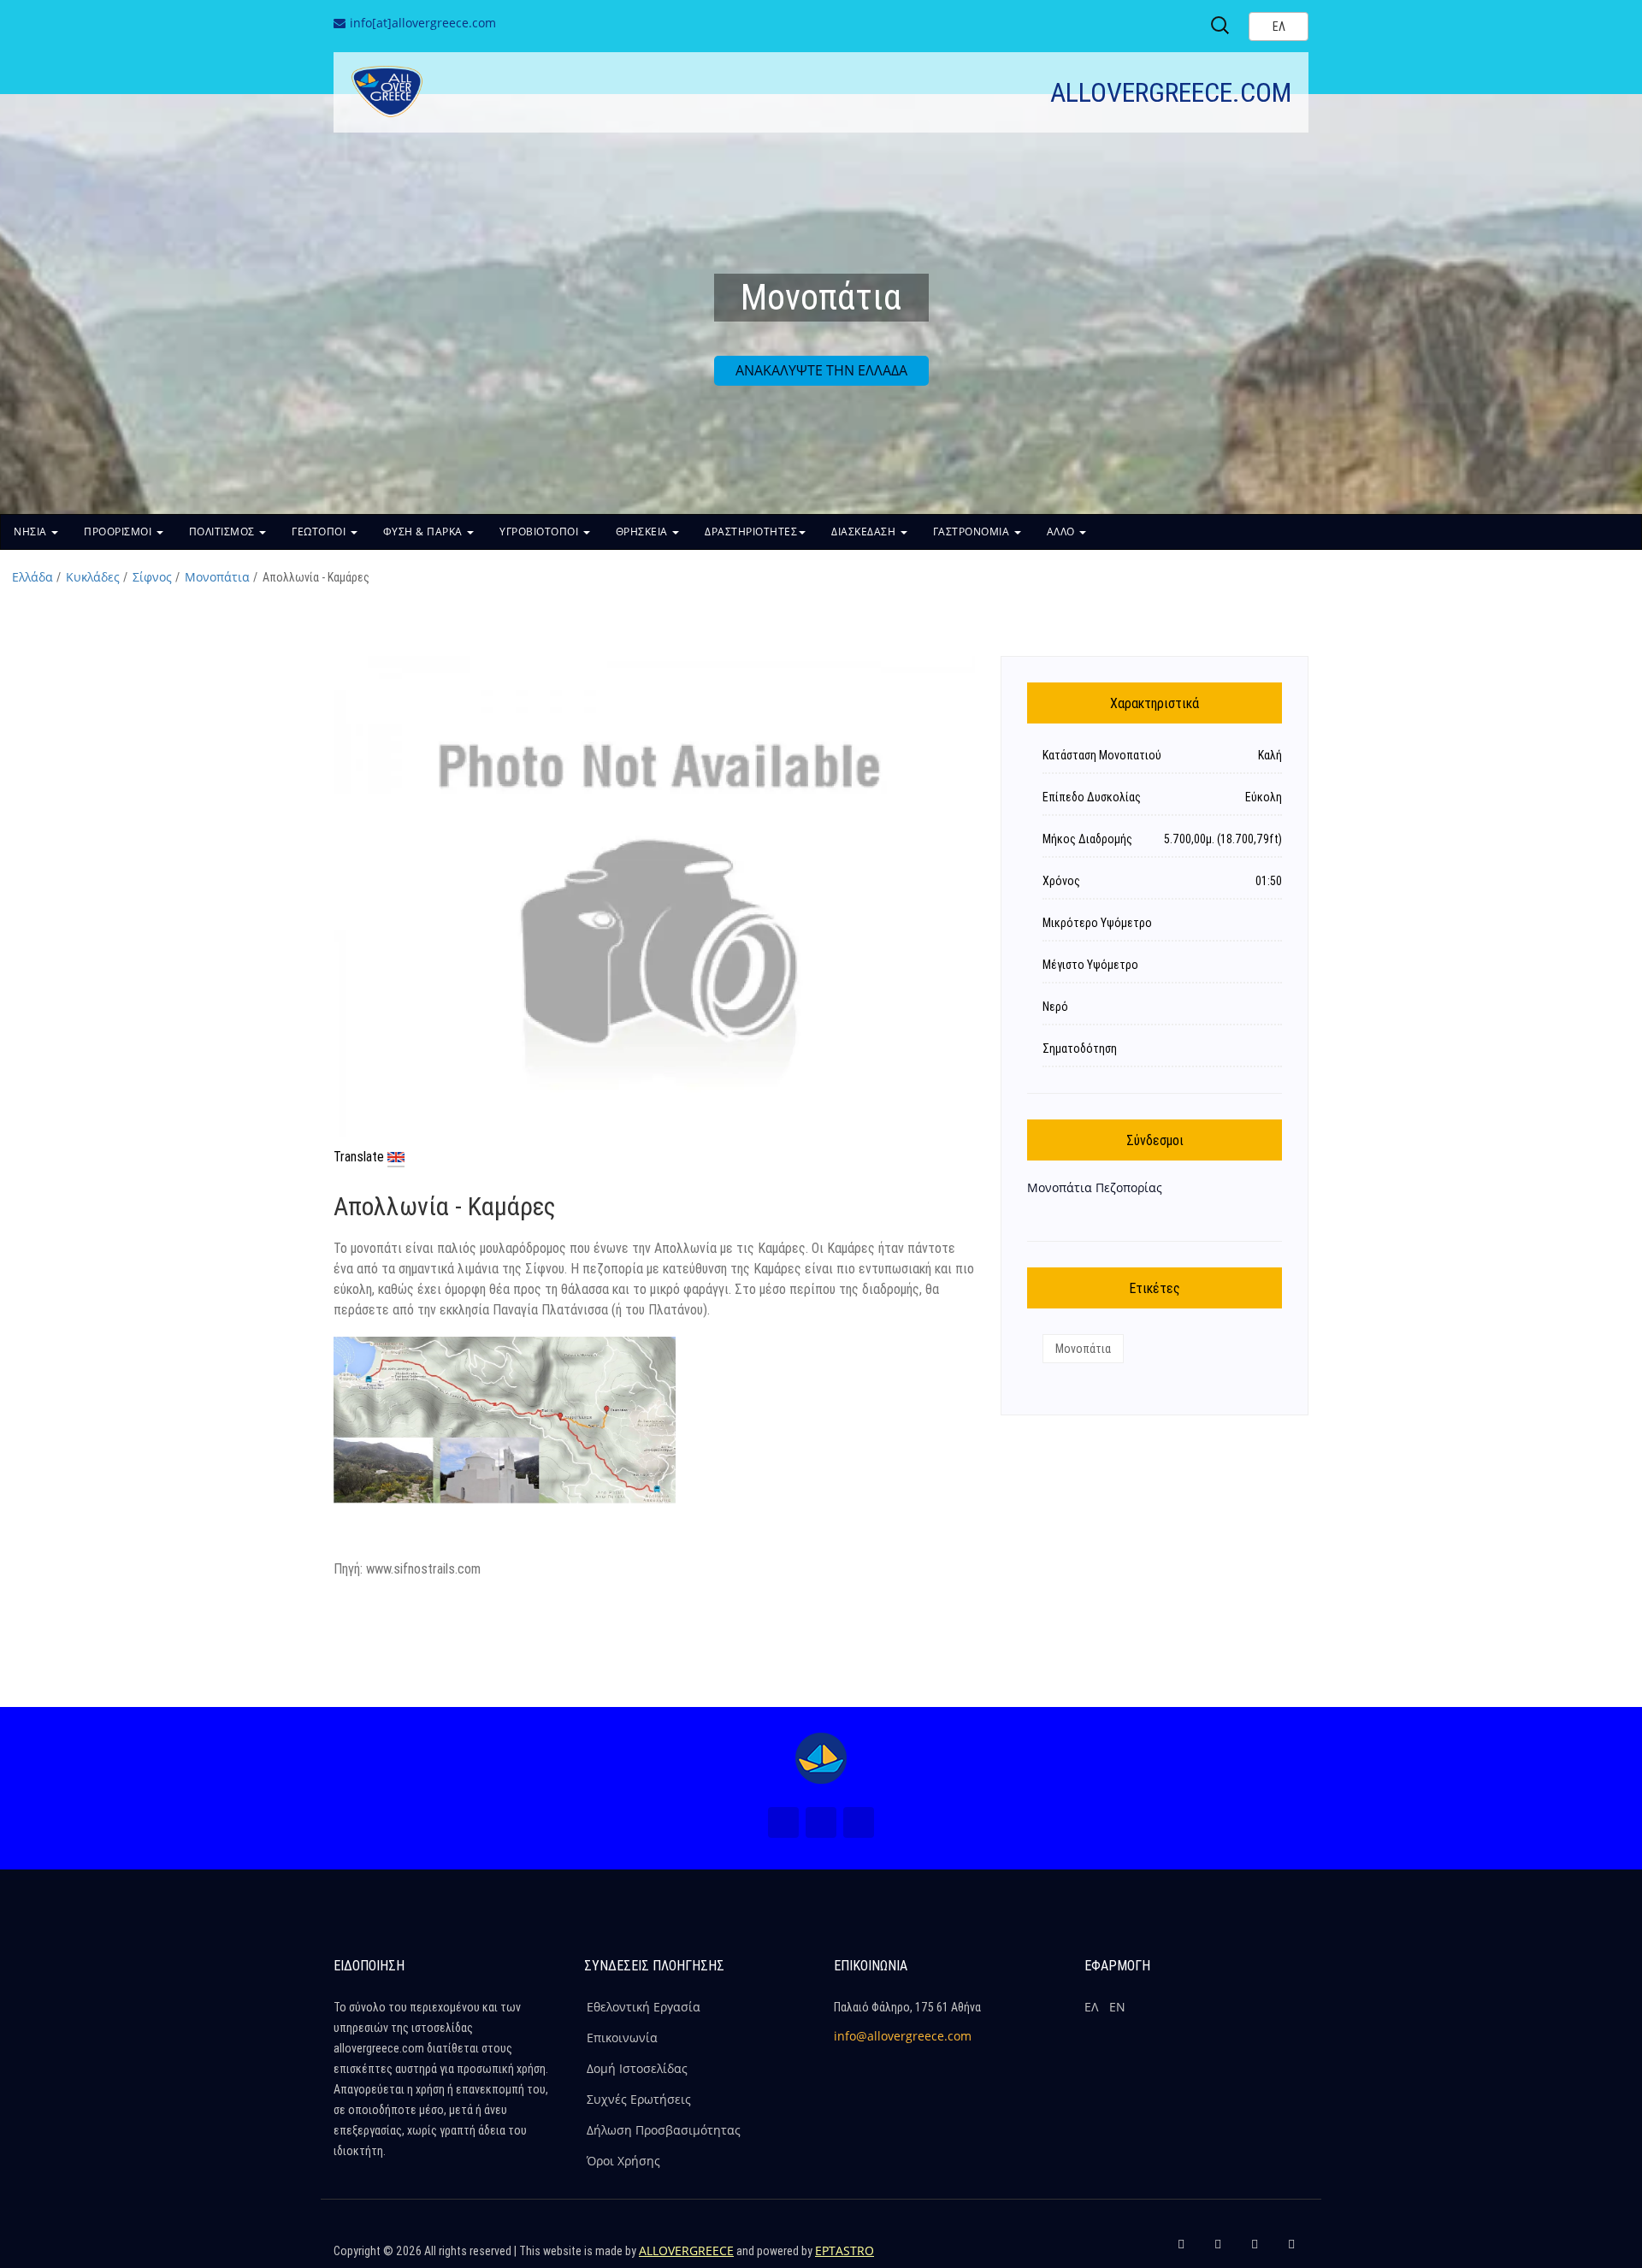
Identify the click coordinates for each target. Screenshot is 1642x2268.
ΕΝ (1117, 2007)
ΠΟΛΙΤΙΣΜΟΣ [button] (224, 532)
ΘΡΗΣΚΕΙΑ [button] (644, 532)
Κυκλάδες (93, 577)
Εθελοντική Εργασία (644, 2007)
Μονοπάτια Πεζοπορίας (1095, 1187)
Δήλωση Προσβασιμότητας (664, 2130)
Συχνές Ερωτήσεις (639, 2099)
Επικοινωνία (622, 2038)
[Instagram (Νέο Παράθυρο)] (821, 1822)
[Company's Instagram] (1255, 2251)
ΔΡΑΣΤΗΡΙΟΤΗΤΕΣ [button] (751, 532)
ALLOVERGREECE (686, 2250)
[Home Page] (821, 1758)
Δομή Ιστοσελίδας (637, 2068)
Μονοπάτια (217, 577)
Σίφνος (152, 577)
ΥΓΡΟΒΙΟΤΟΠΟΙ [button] (540, 532)
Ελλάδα (32, 577)
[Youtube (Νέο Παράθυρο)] (859, 1822)
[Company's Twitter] (1218, 2251)
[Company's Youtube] (1291, 2251)
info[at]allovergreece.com (423, 23)
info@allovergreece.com (903, 2036)
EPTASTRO (845, 2250)
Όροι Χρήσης (623, 2161)
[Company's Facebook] (1181, 2251)
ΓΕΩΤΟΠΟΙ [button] (320, 532)
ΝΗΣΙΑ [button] (32, 532)
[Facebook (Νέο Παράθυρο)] (783, 1822)
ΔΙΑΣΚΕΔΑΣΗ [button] (865, 532)
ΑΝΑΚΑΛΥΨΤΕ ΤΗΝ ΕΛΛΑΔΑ (821, 370)
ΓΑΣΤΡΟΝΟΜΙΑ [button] (973, 532)
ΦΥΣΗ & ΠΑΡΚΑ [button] (425, 532)
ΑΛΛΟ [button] (1063, 532)
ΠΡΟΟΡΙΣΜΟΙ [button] (119, 532)
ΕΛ (1091, 2007)
